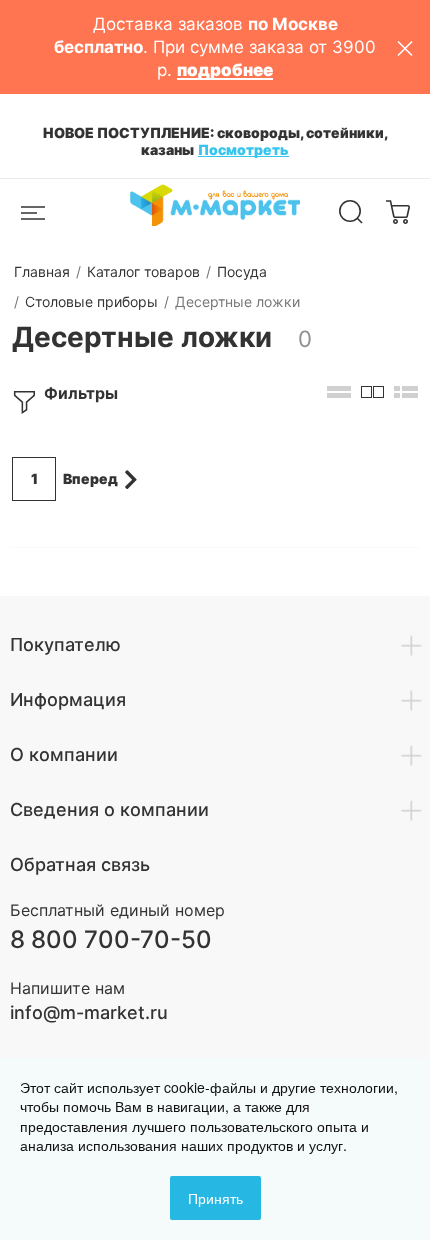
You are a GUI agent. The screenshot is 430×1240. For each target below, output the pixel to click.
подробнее (225, 70)
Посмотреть (243, 149)
